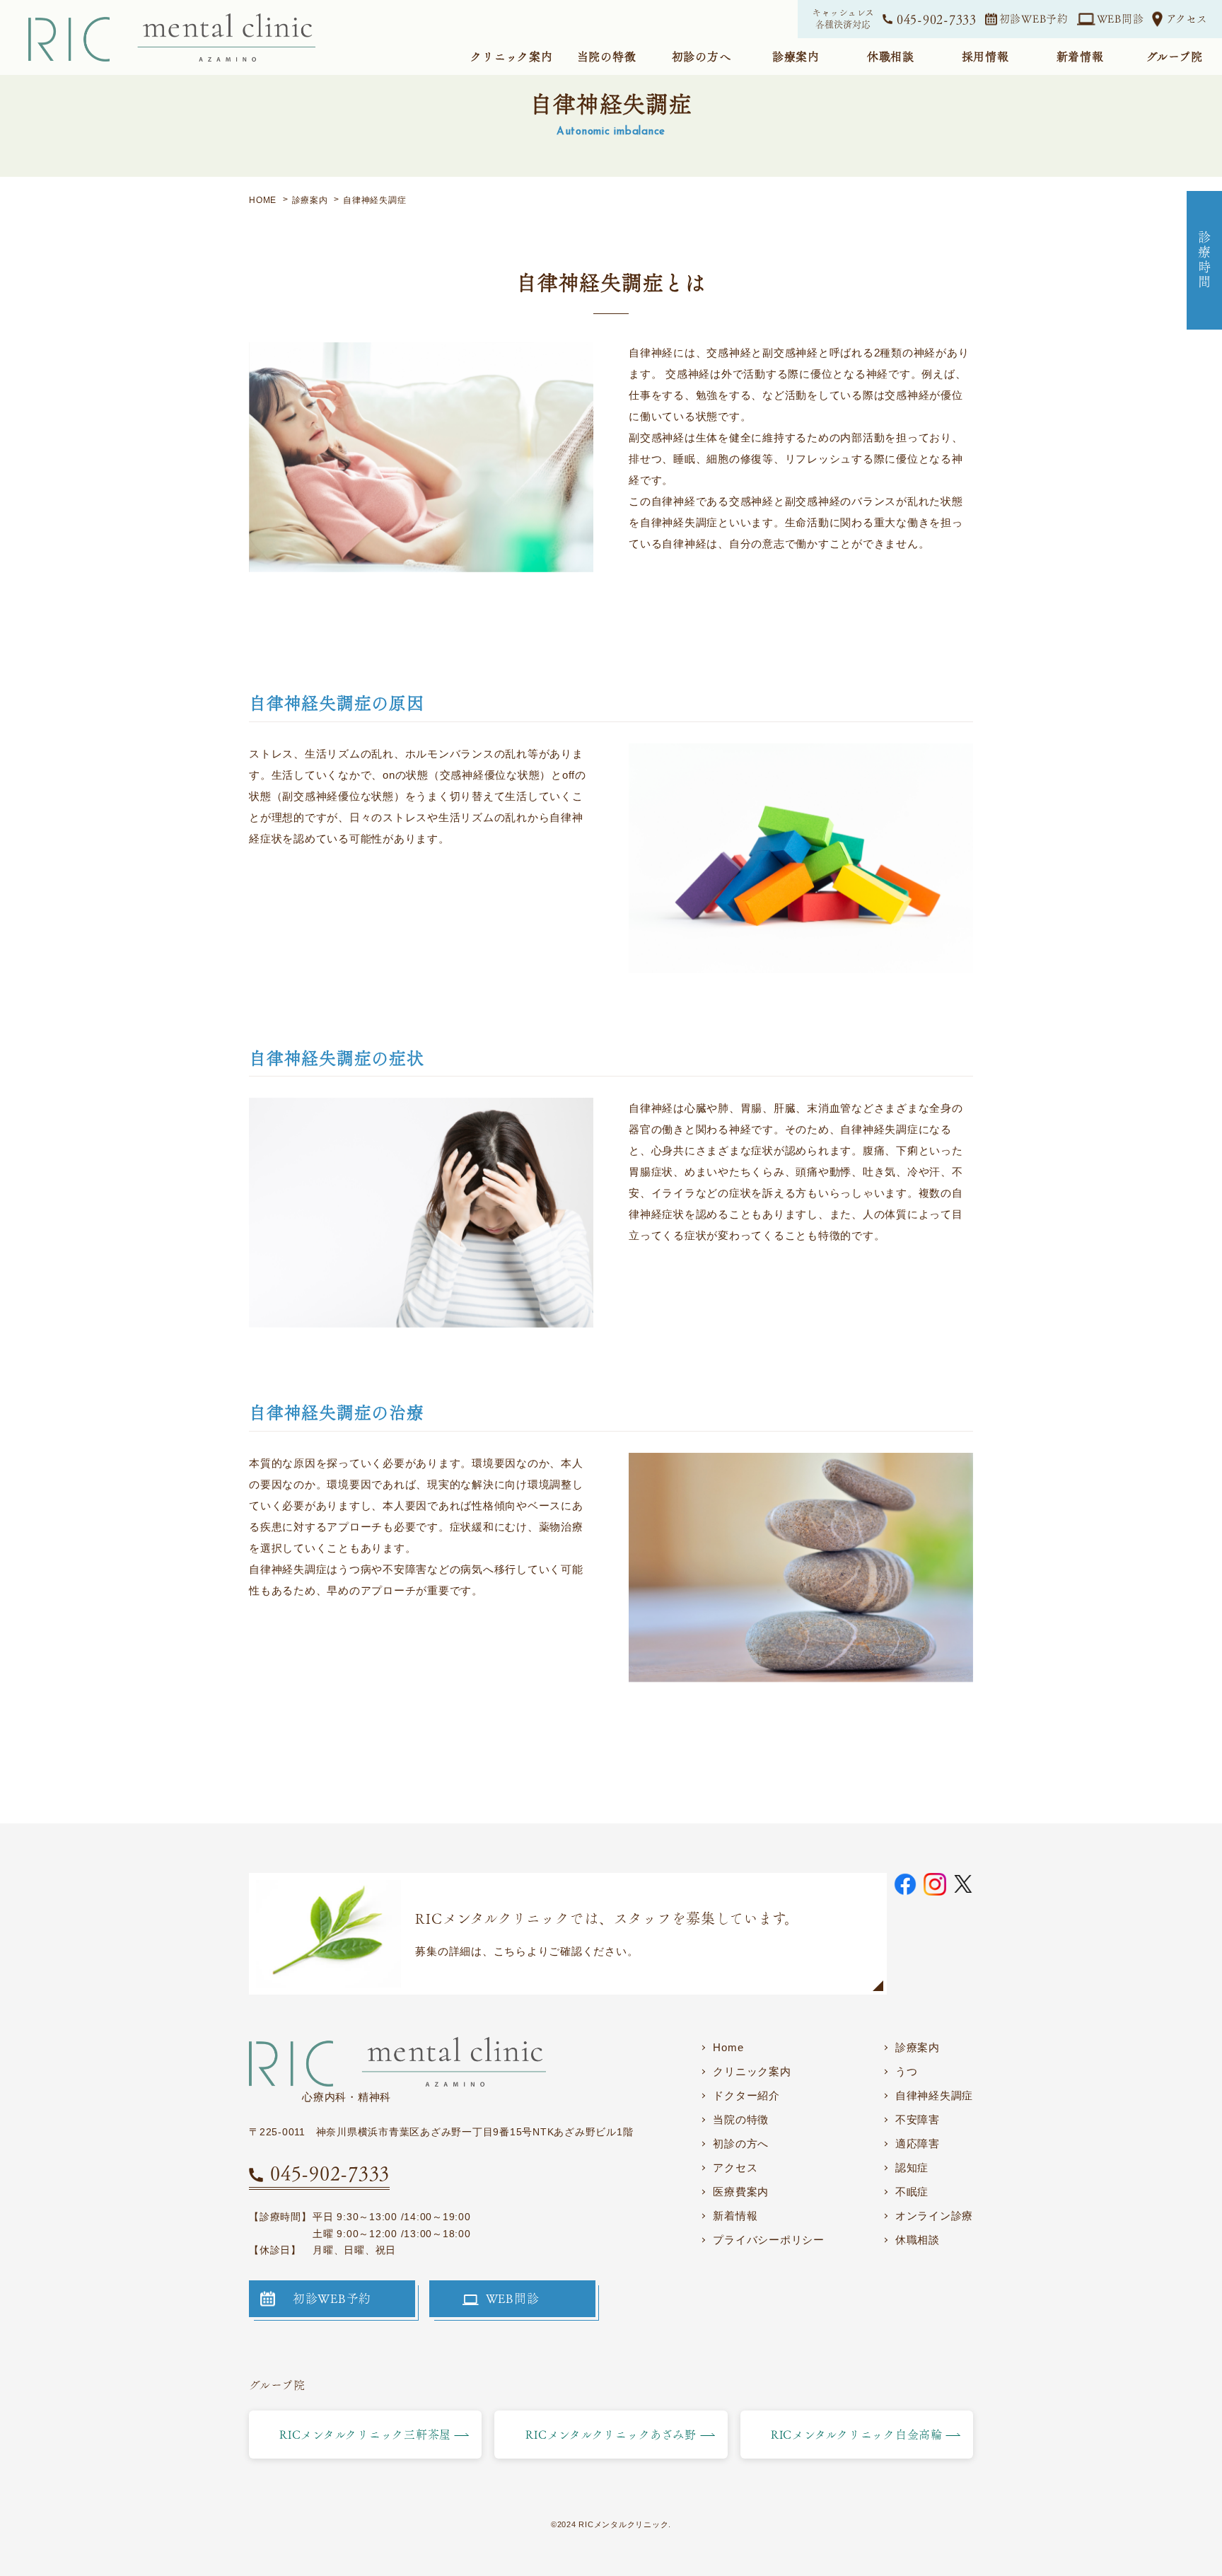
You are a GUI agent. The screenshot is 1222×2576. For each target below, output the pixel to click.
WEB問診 (1121, 19)
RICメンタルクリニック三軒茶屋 (365, 2435)
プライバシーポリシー (769, 2240)
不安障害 (918, 2119)
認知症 (912, 2168)
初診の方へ (741, 2143)
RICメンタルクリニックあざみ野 (611, 2435)
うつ (907, 2071)
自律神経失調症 (934, 2095)
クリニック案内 (752, 2071)
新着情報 (735, 2216)
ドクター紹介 (746, 2095)
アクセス (1187, 19)
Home (728, 2047)
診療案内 (918, 2047)
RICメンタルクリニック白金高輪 (857, 2435)
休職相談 (918, 2240)
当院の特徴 (741, 2119)
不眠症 (912, 2192)
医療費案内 (741, 2192)
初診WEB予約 (1034, 19)
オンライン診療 (934, 2216)
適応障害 (918, 2143)
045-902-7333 (937, 19)
